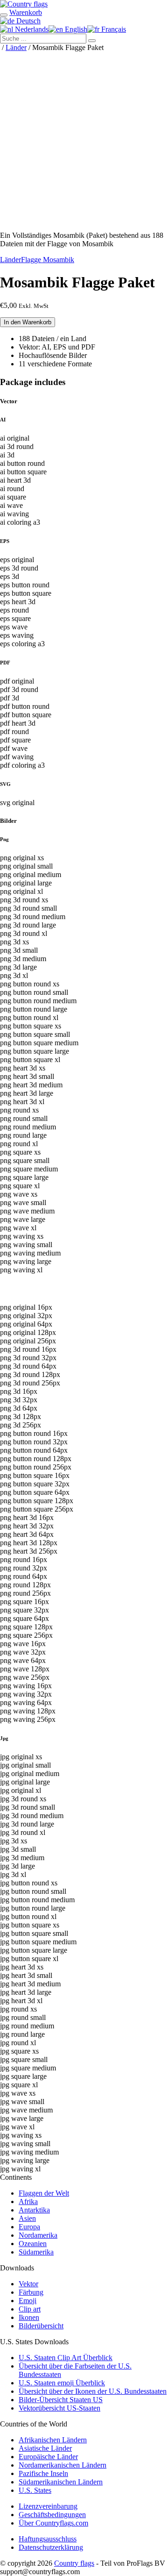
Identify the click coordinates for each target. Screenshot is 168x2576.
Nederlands (31, 29)
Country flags (74, 2563)
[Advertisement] (84, 140)
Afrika (28, 2201)
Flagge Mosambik (48, 260)
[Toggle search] (4, 15)
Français (113, 29)
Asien (27, 2218)
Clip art (30, 2309)
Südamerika (36, 2252)
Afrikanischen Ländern (53, 2440)
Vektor (28, 2284)
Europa (29, 2227)
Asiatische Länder (45, 2448)
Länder (16, 47)
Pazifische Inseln (43, 2473)
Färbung (31, 2292)
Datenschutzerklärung (51, 2547)
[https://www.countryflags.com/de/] (24, 4)
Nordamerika (38, 2235)
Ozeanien (33, 2244)
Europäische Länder (48, 2457)
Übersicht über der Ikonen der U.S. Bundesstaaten (93, 2391)
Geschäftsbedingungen (52, 2515)
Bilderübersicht (41, 2326)
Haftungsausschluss (48, 2539)
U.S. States (35, 2490)
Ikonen (29, 2317)
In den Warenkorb (28, 322)
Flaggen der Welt (44, 2193)
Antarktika (34, 2210)
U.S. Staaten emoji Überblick (62, 2383)
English (75, 29)
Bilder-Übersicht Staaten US (61, 2400)
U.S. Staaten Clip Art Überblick (66, 2358)
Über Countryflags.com (53, 2523)
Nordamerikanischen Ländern (63, 2465)
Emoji (28, 2301)
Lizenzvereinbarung (48, 2506)
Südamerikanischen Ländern (61, 2482)
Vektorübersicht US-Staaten (59, 2408)
